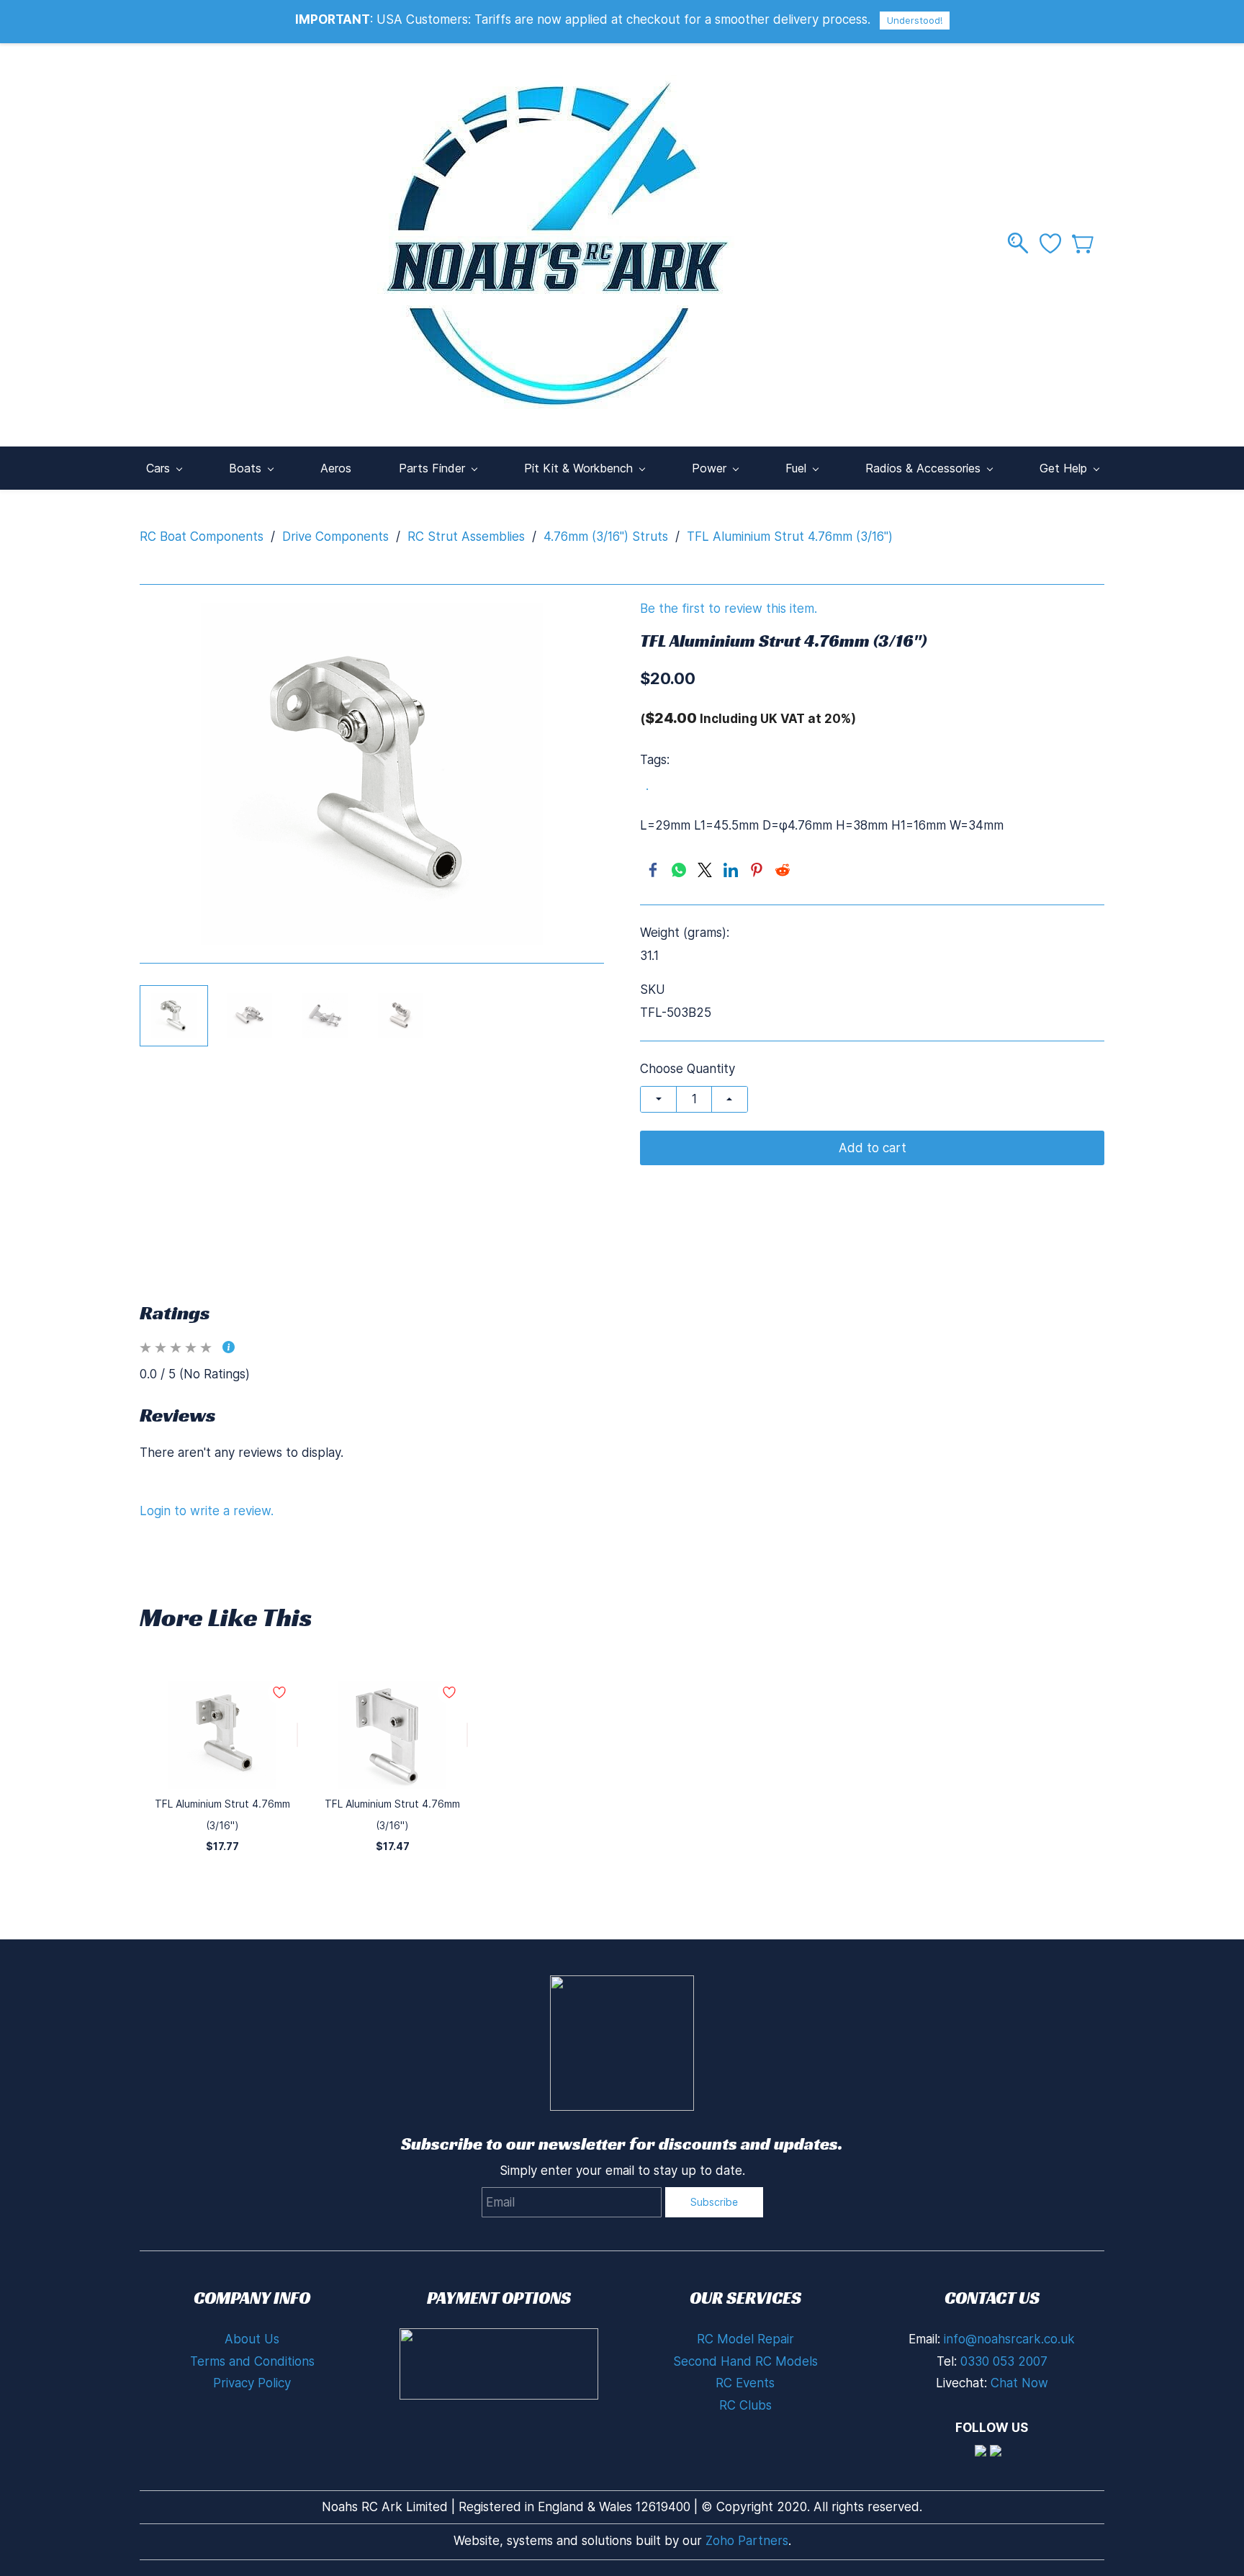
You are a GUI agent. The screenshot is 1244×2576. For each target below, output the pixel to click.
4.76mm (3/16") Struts (606, 537)
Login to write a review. (207, 1511)
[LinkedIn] (731, 870)
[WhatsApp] (679, 870)
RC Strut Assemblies (466, 537)
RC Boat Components (202, 537)
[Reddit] (783, 870)
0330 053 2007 (1004, 2361)
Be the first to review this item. (729, 609)
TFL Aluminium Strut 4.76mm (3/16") (790, 537)
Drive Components (335, 537)
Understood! (915, 20)
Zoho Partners (747, 2541)
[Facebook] (653, 870)
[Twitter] (705, 870)
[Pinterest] (757, 870)
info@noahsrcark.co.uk (1009, 2339)
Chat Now (1019, 2383)
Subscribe (714, 2202)
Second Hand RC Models (745, 2361)
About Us (252, 2339)
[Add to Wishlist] (297, 1735)
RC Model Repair (745, 2339)
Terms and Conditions (252, 2361)
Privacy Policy (252, 2383)
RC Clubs (745, 2405)
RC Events (745, 2383)
